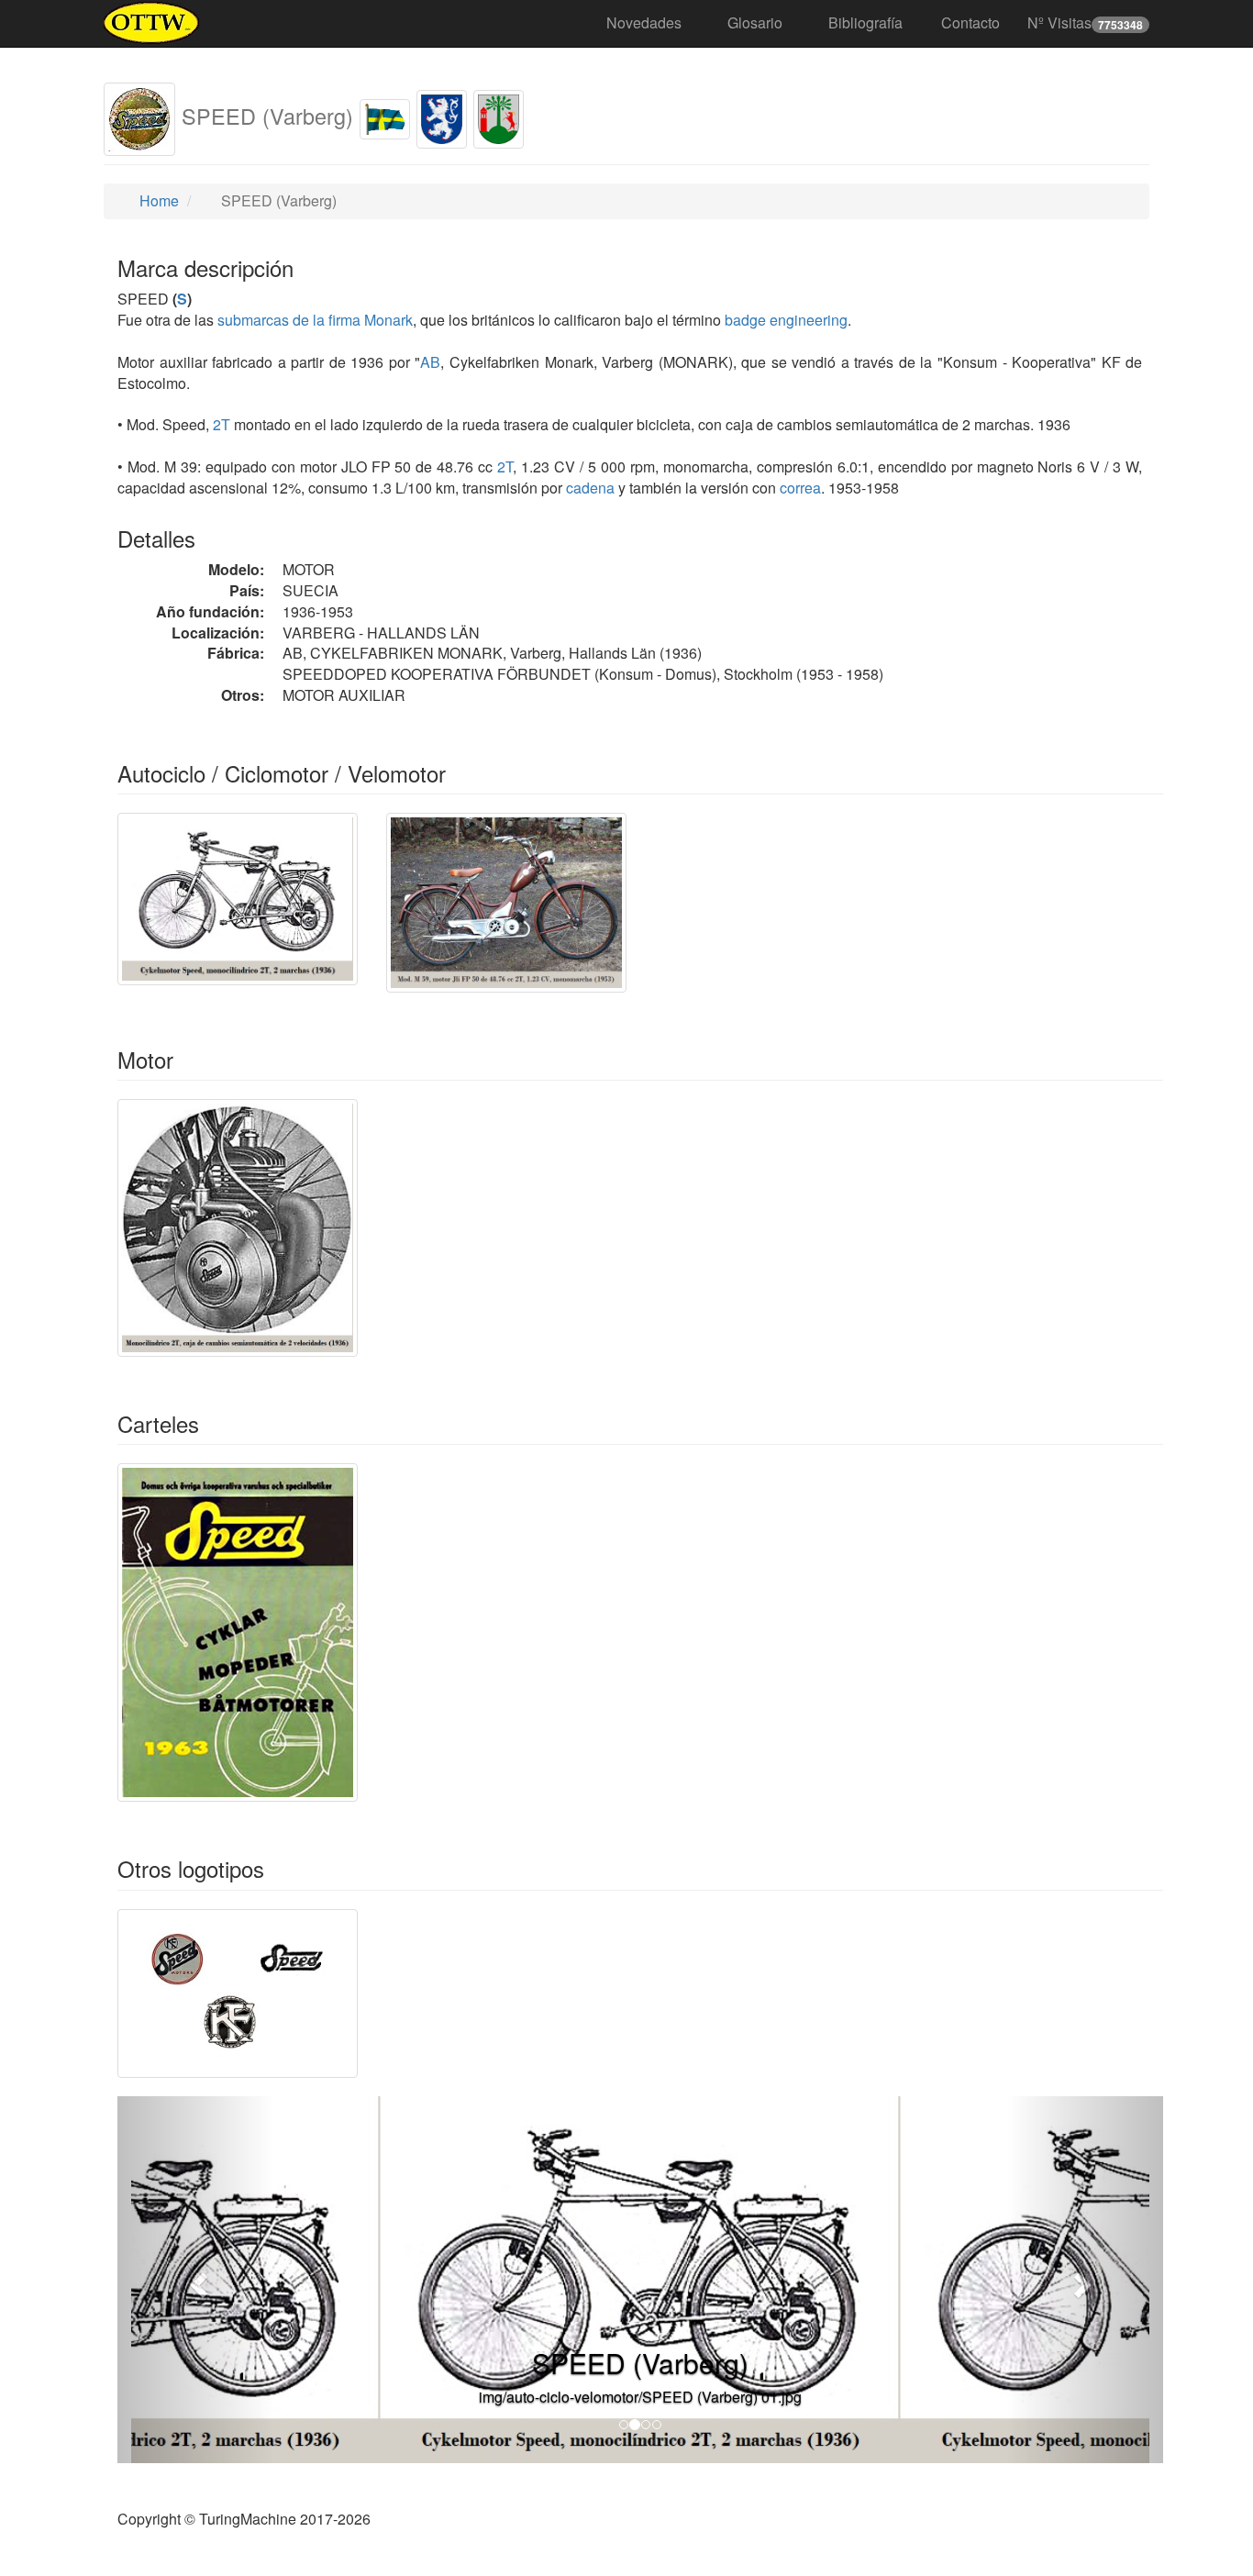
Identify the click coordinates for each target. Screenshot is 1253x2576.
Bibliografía (865, 22)
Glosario (755, 22)
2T (222, 424)
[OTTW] (152, 23)
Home (157, 200)
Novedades (644, 22)
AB (430, 362)
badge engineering (786, 320)
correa (800, 488)
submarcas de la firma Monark (315, 320)
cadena (590, 488)
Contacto (970, 22)
